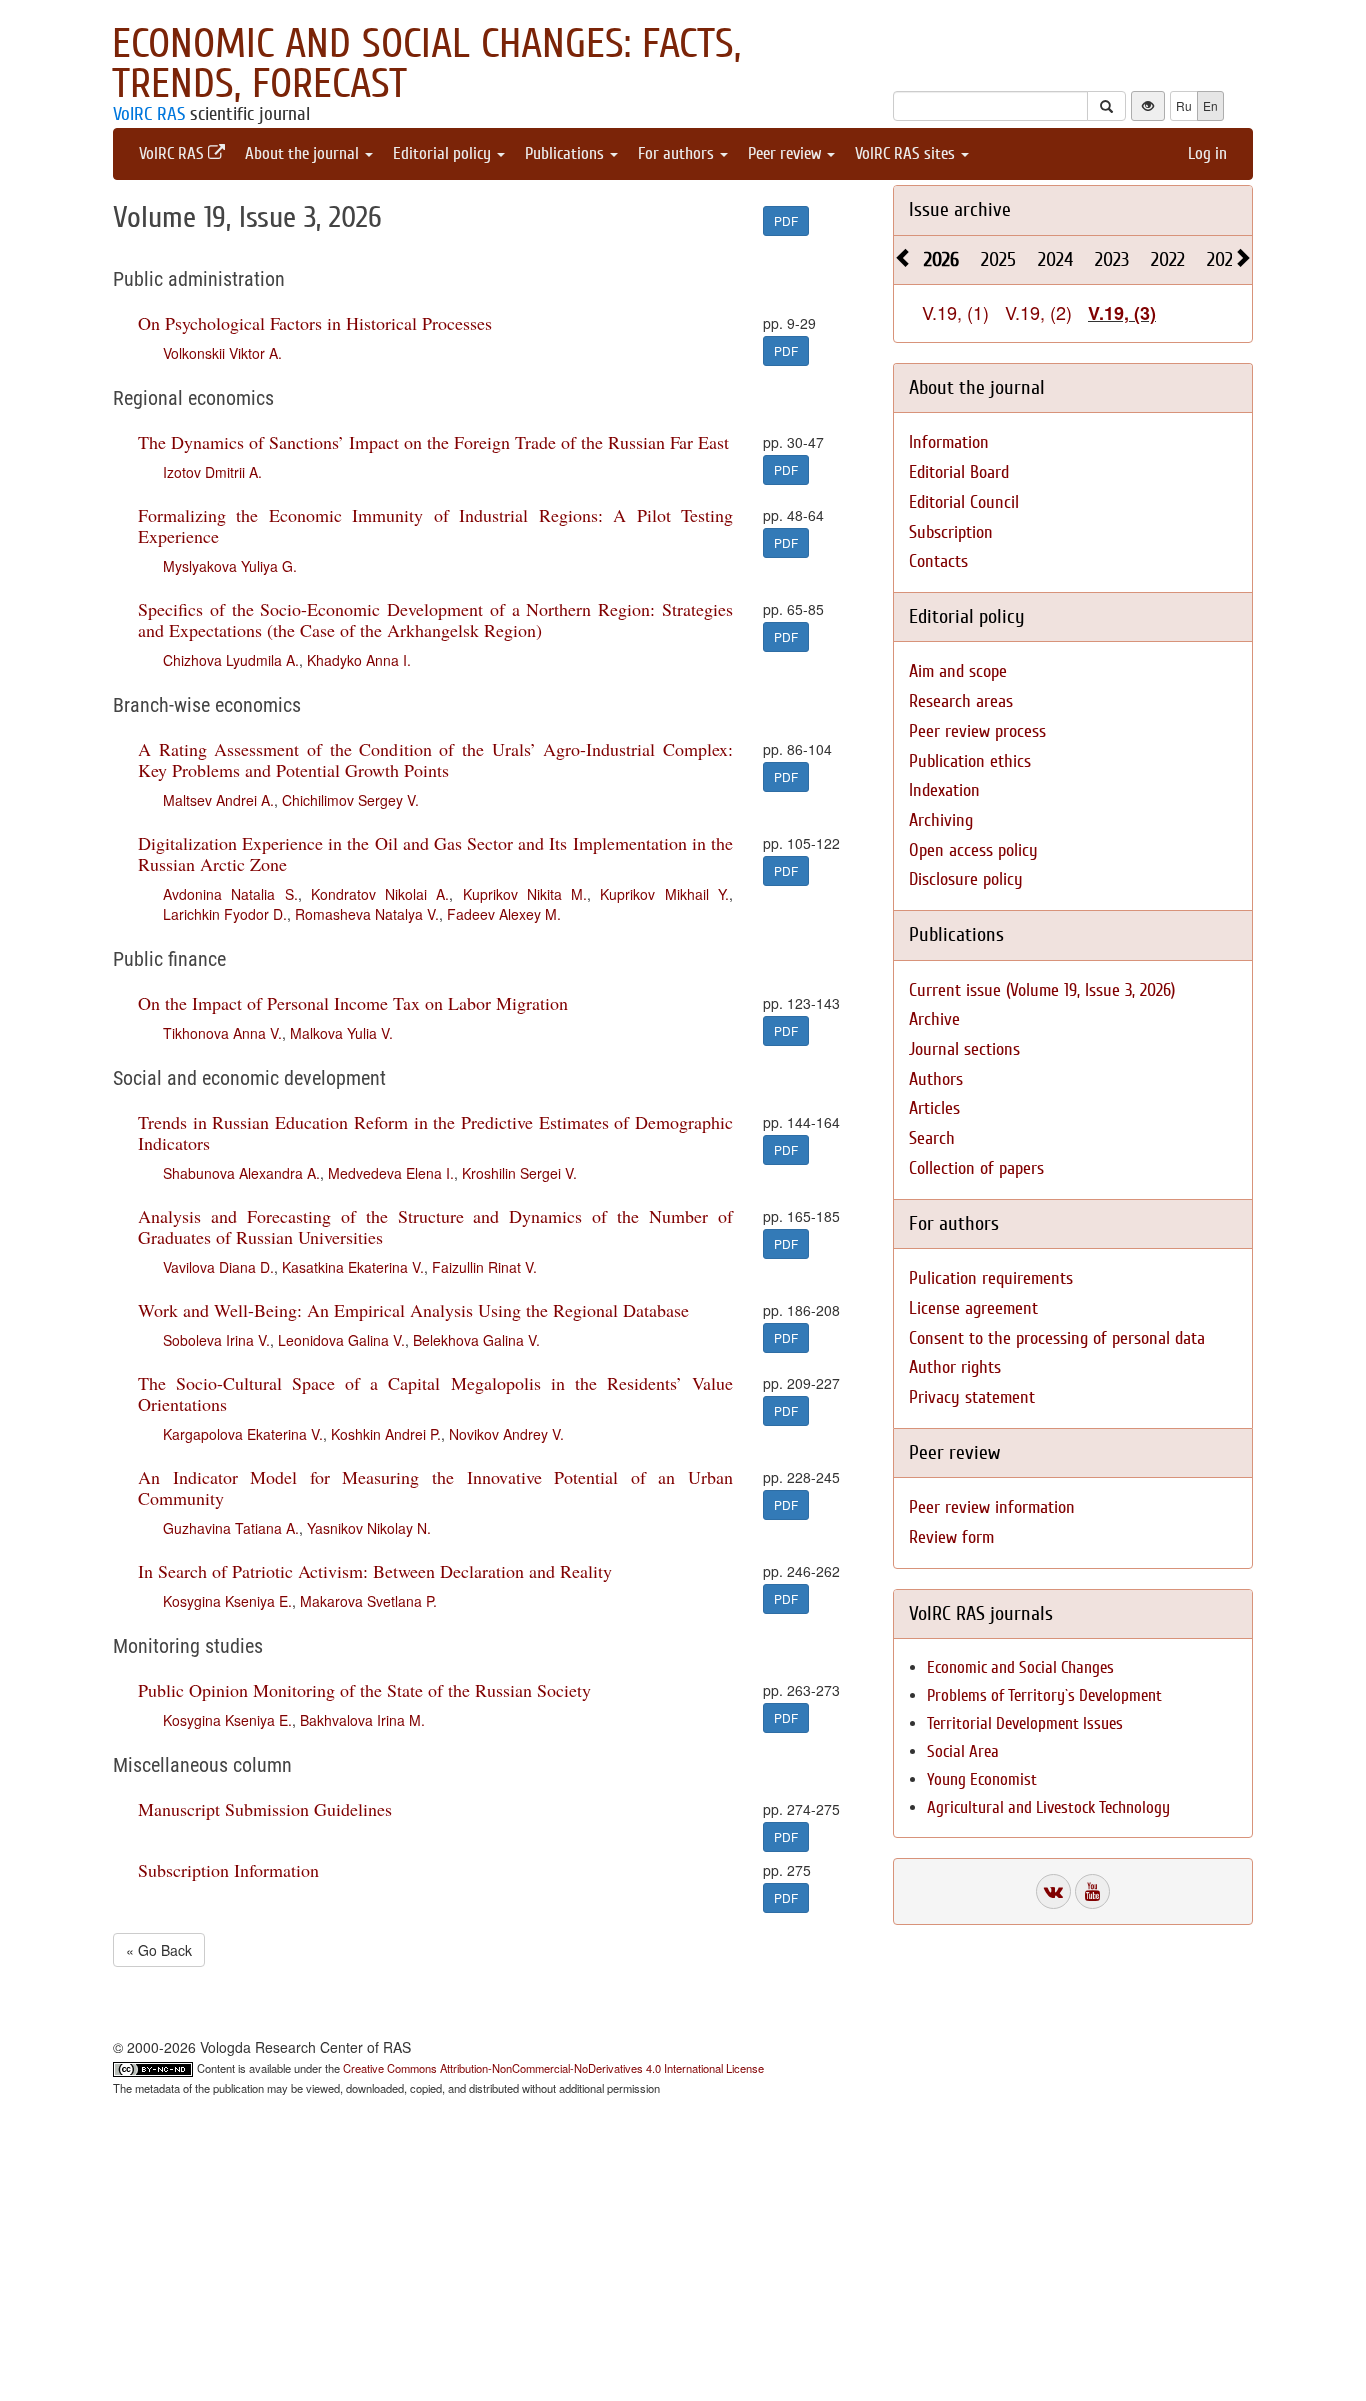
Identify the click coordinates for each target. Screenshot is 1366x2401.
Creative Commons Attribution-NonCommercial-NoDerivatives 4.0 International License (553, 2068)
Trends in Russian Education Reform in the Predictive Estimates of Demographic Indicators (435, 1132)
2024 (1055, 259)
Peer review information (992, 1507)
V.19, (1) (955, 312)
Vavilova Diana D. (218, 1267)
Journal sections (964, 1049)
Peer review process (977, 731)
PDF (786, 220)
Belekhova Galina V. (476, 1340)
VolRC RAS (149, 114)
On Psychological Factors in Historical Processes (315, 323)
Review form (951, 1537)
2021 (1223, 259)
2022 (1168, 259)
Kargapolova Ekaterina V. (243, 1434)
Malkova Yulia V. (341, 1033)
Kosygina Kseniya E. (227, 1601)
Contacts (938, 561)
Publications (566, 153)
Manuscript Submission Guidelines (265, 1809)
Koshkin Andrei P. (386, 1434)
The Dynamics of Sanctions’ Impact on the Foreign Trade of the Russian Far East (433, 442)
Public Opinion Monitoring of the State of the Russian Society (364, 1690)
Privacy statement (972, 1397)
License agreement (973, 1308)
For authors (678, 153)
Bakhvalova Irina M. (362, 1720)
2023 (1112, 259)
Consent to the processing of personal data (1057, 1338)
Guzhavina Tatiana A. (231, 1528)
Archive (934, 1019)
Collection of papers (976, 1168)
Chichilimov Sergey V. (350, 800)
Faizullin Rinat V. (484, 1267)
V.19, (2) (1038, 312)
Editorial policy (444, 153)
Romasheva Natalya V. (367, 914)
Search (932, 1138)
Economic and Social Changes (1020, 1667)
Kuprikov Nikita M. (525, 894)
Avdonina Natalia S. (230, 894)
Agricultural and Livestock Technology (1048, 1807)
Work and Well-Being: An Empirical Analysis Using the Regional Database (413, 1310)
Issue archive (960, 209)
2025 (998, 259)
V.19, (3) (1122, 313)
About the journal (304, 153)
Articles (934, 1108)
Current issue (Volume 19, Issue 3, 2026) (1042, 990)
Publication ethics (970, 761)
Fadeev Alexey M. (504, 914)
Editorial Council (964, 502)
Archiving (941, 820)
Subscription (951, 532)
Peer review (786, 153)
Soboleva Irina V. (216, 1340)
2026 (941, 259)
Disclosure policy (966, 879)
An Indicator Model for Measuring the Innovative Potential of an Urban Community (435, 1487)
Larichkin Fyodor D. (225, 914)
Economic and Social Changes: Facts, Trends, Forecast (426, 64)
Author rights (955, 1367)
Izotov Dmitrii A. (212, 472)
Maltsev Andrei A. (218, 800)
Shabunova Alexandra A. (241, 1173)
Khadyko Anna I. (359, 660)
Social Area (963, 1751)
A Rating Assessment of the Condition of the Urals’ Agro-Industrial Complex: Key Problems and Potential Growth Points (435, 759)
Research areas (961, 701)
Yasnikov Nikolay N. (369, 1528)
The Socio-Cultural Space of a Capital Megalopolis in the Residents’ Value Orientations (435, 1393)
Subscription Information (228, 1870)
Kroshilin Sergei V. (519, 1173)
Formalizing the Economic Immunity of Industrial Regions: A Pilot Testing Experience (435, 525)
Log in (1207, 153)
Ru (1184, 105)
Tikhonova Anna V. (222, 1033)
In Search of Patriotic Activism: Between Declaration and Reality (375, 1571)
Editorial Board (959, 472)
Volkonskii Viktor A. (222, 353)
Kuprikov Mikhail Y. (664, 894)
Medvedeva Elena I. (391, 1173)
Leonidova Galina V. (341, 1340)
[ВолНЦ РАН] (1053, 1891)
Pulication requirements (991, 1278)
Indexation (944, 790)
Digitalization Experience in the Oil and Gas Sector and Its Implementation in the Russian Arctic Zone (435, 853)
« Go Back (159, 1950)
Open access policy (973, 850)
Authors (936, 1079)
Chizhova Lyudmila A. (231, 660)
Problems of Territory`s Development (1044, 1695)
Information (949, 442)
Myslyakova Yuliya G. (230, 566)
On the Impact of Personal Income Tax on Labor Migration (353, 1003)
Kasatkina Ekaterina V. (353, 1267)
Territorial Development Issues (1025, 1723)
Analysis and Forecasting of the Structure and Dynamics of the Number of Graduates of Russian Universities (435, 1226)
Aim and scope (958, 671)
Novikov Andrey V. (506, 1434)
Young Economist (982, 1779)
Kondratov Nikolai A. (380, 894)
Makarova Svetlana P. (368, 1601)
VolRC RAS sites (907, 153)
